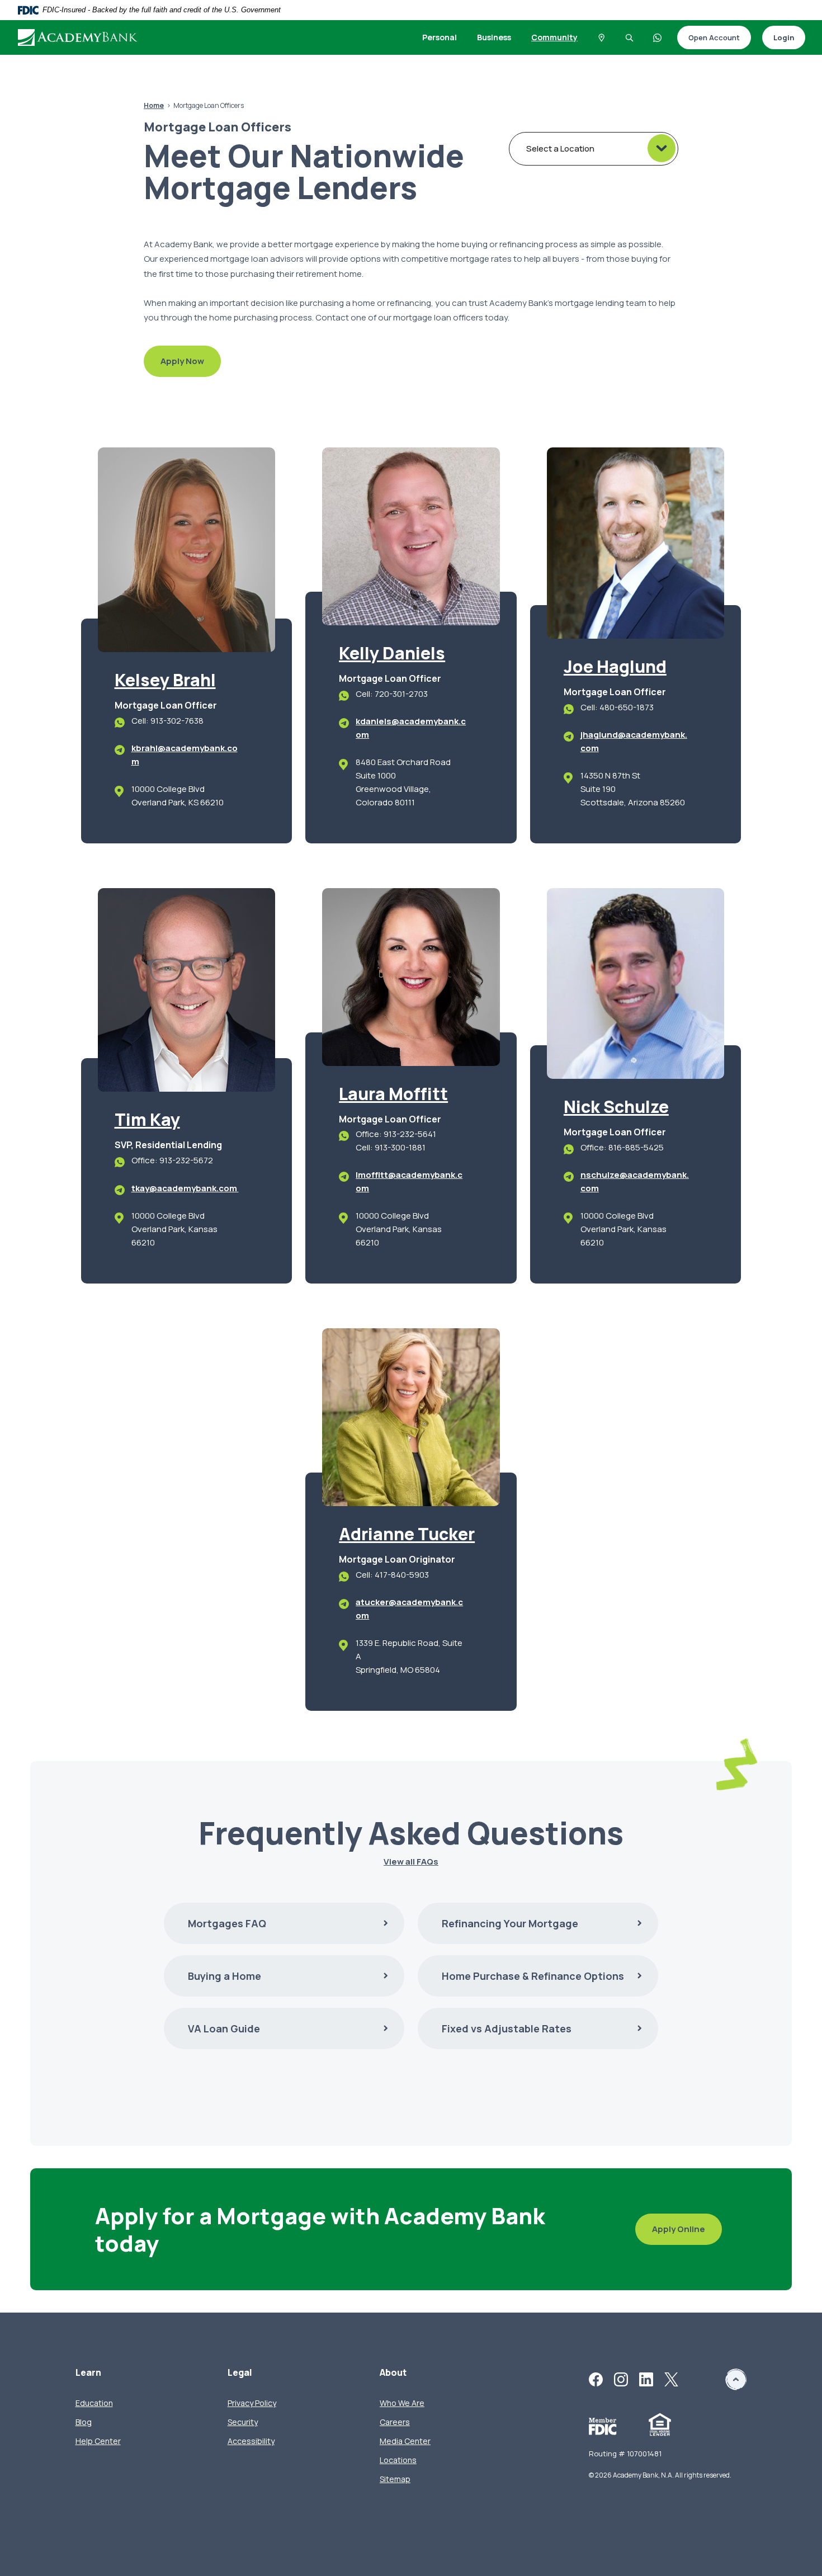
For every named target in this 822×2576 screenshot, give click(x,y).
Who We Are (402, 2403)
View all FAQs (411, 1862)
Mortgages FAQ (227, 1923)
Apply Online (670, 2230)
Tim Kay (147, 1119)
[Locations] (602, 37)
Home (154, 105)
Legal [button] (240, 2373)
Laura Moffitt (393, 1094)
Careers (395, 2422)
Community (554, 37)
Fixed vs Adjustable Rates (507, 2028)
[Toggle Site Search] (630, 37)
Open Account (708, 38)
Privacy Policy (252, 2403)
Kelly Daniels (392, 653)
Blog (84, 2422)
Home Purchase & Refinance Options (533, 1976)
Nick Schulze (616, 1107)
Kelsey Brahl (165, 680)
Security (243, 2422)
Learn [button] (88, 2373)
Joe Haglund (615, 666)
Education (94, 2403)
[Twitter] (671, 2379)
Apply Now (174, 362)
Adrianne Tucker (407, 1534)
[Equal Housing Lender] (660, 2424)
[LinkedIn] (646, 2379)
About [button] (393, 2373)
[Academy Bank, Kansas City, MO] (78, 37)
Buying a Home (225, 1976)
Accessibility (251, 2441)
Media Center (405, 2441)
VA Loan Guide (224, 2028)
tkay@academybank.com (185, 1188)
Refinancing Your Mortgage (510, 1923)
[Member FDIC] (603, 2425)
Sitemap (395, 2479)
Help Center (98, 2441)
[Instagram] (621, 2379)
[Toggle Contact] (658, 37)
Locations (398, 2460)
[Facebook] (596, 2379)
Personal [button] (440, 37)
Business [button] (494, 37)
